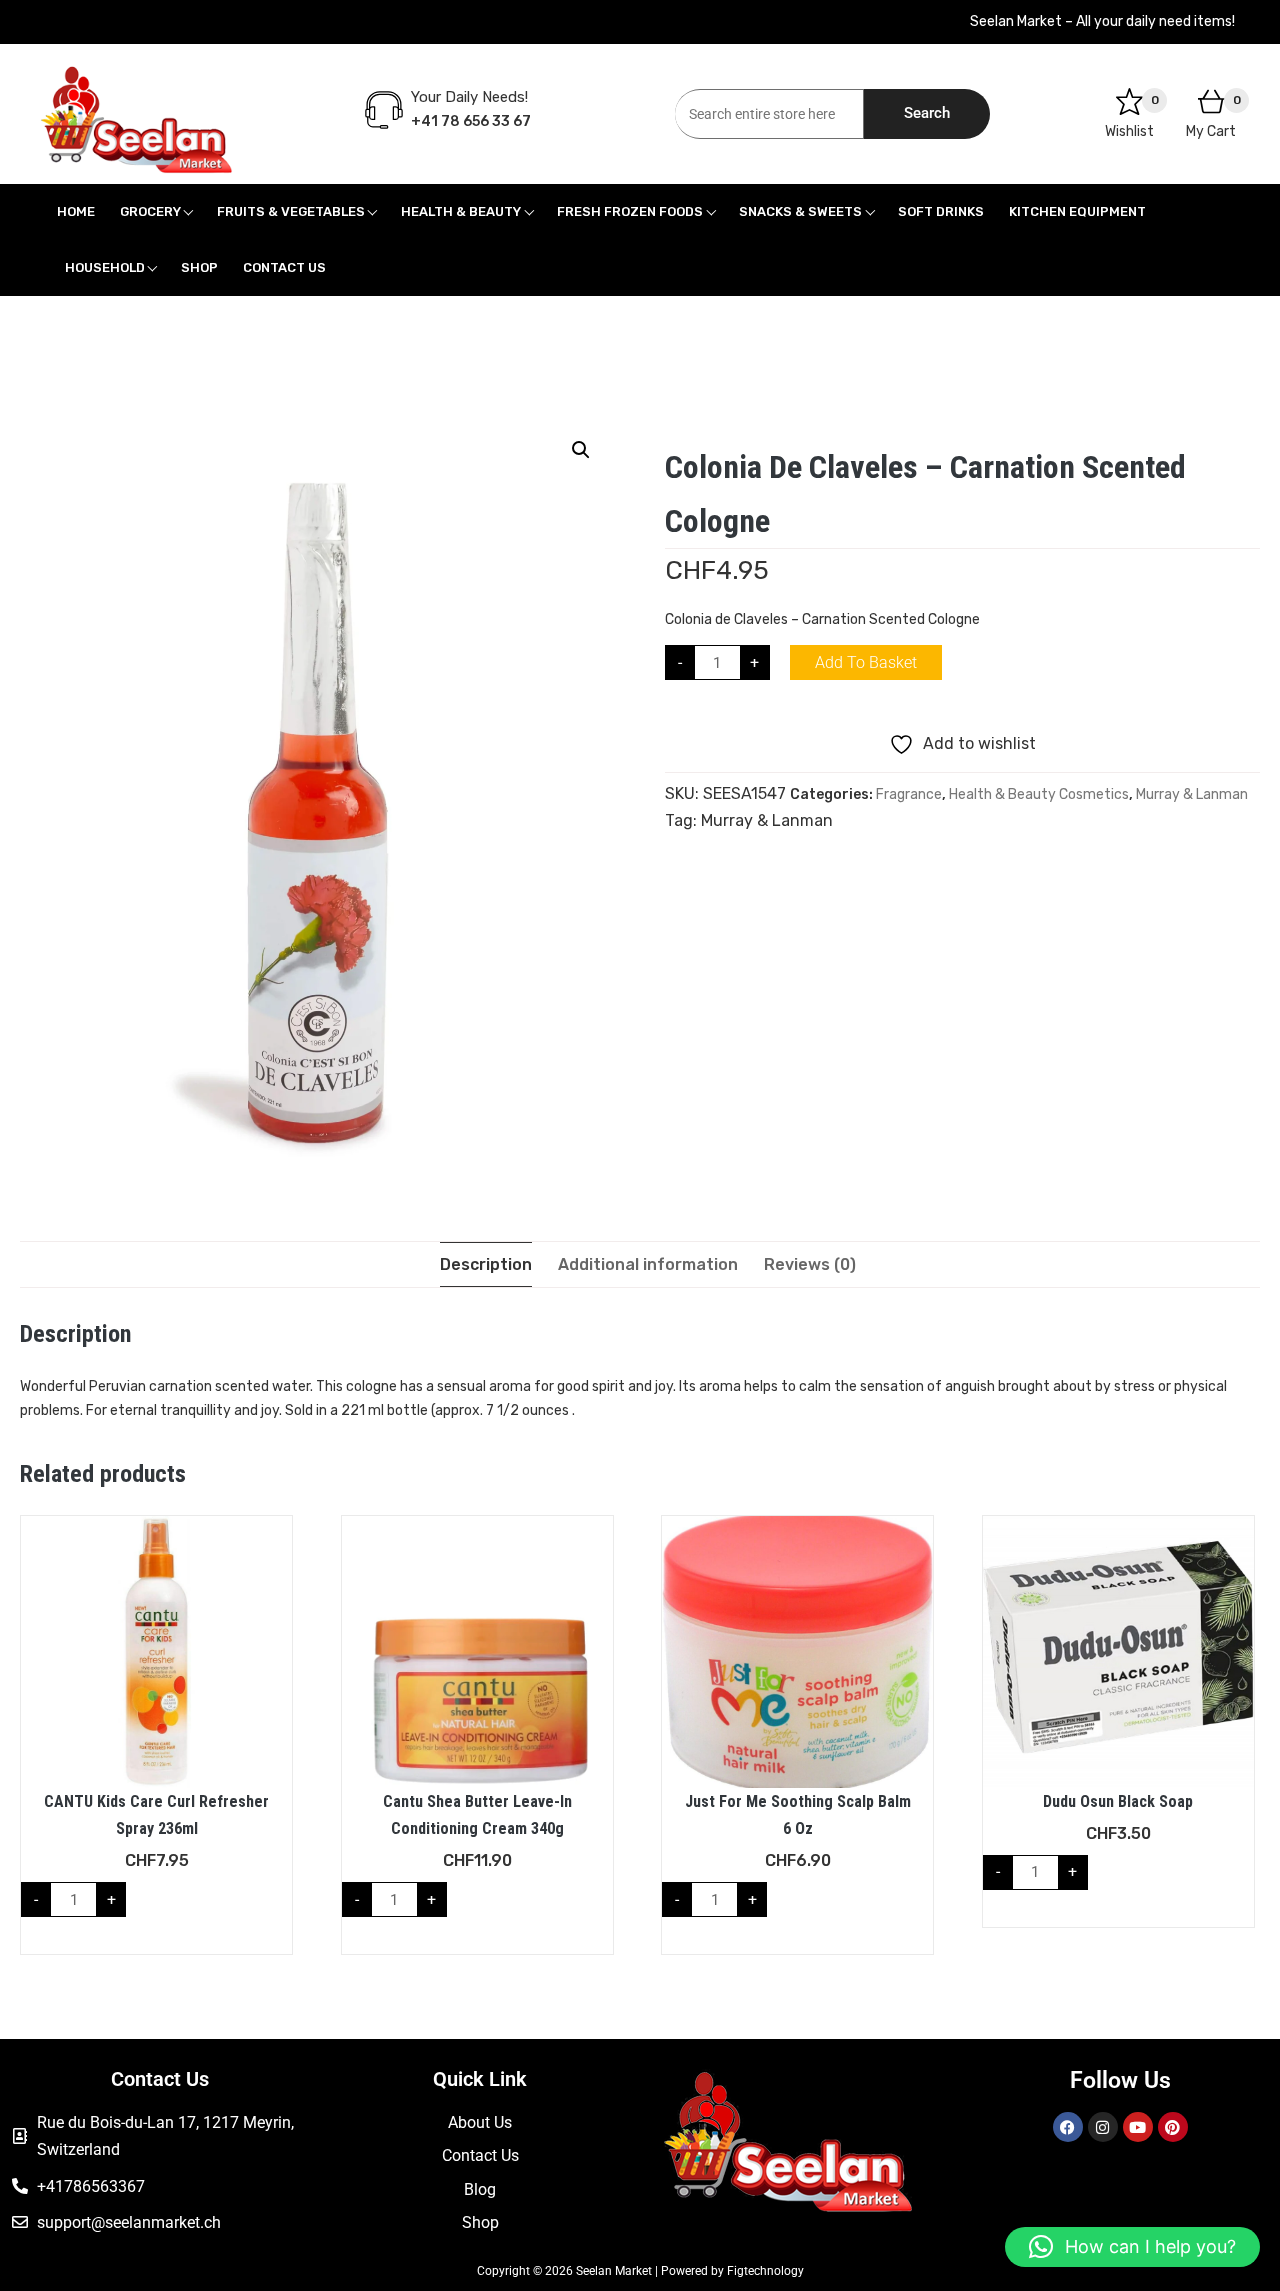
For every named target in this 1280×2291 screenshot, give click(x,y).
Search (927, 113)
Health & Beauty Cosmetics (1039, 794)
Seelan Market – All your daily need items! (1102, 21)
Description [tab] (486, 1264)
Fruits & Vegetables (291, 211)
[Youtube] (1138, 2127)
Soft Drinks (941, 211)
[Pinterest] (1173, 2127)
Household (105, 267)
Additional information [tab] (648, 1264)
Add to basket (866, 662)
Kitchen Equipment (1077, 211)
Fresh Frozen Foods (630, 211)
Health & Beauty (461, 211)
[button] (581, 450)
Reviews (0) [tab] (810, 1264)
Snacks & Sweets (800, 211)
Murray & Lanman (1192, 794)
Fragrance (909, 794)
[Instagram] (1103, 2127)
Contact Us (284, 267)
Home (76, 211)
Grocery (150, 211)
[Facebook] (1068, 2127)
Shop (199, 267)
